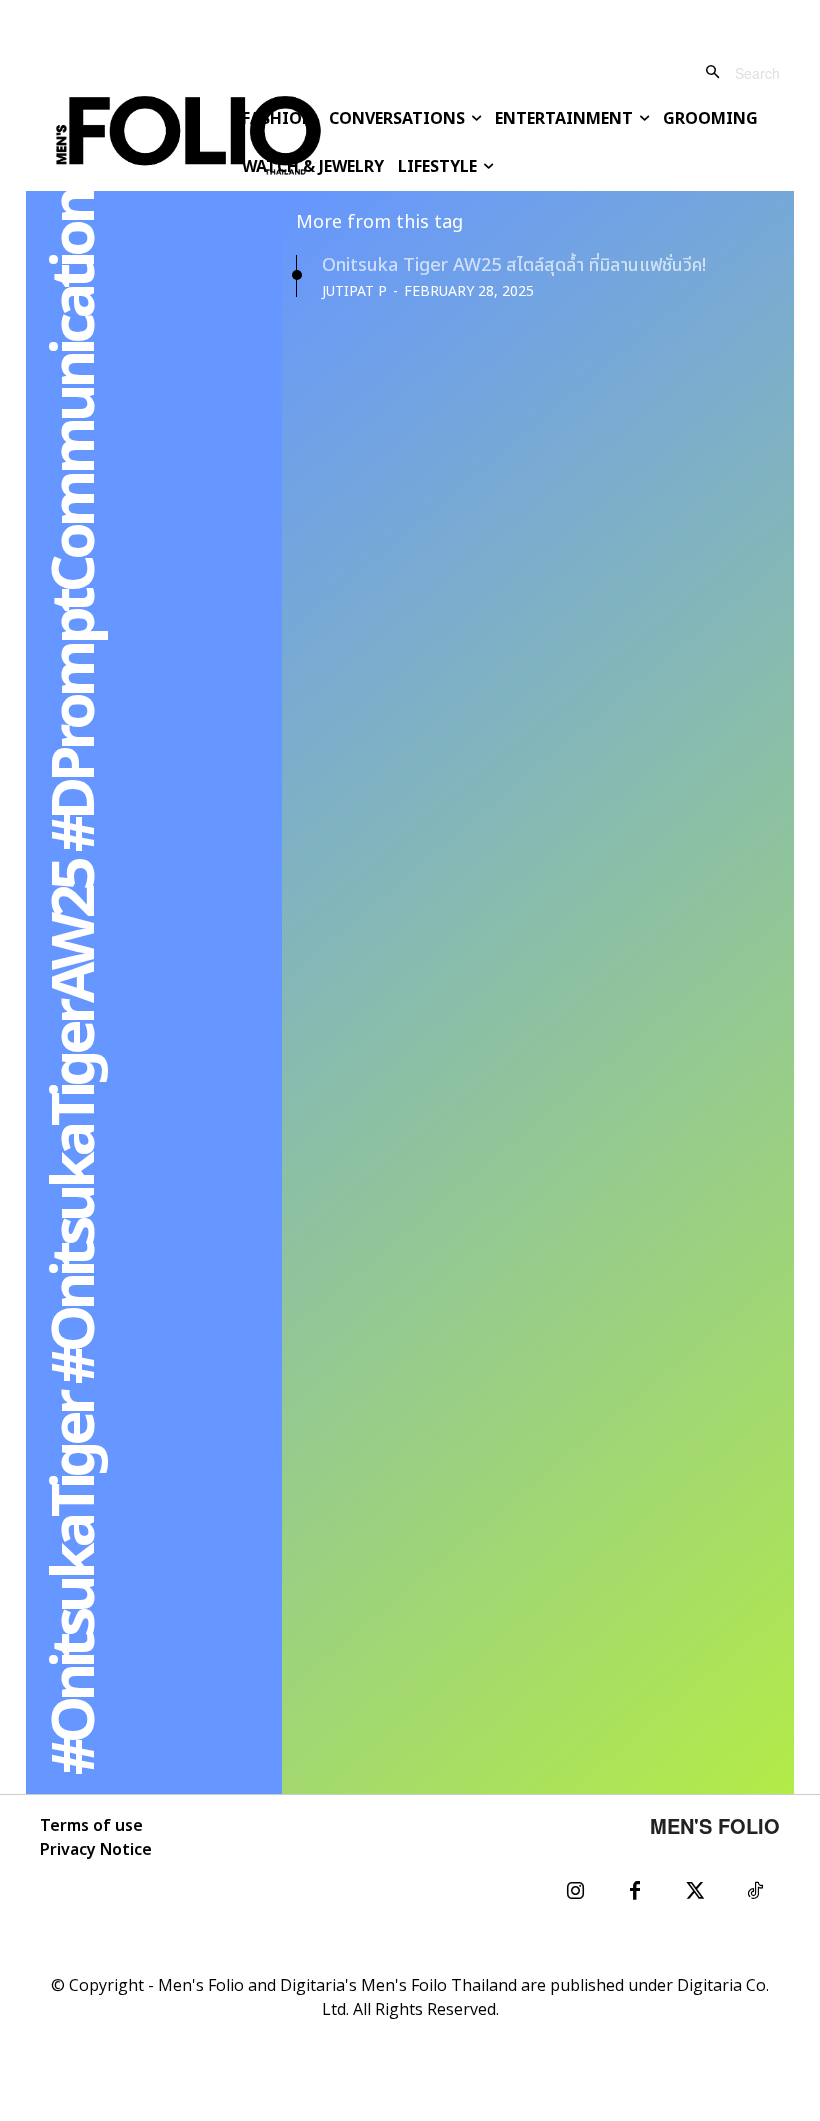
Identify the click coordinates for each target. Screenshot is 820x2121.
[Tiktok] (755, 1892)
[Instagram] (575, 1892)
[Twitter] (695, 1892)
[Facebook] (635, 1892)
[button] (735, 72)
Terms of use (91, 1826)
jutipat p (354, 291)
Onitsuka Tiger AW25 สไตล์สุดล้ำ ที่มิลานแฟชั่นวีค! (514, 265)
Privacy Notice (96, 1850)
